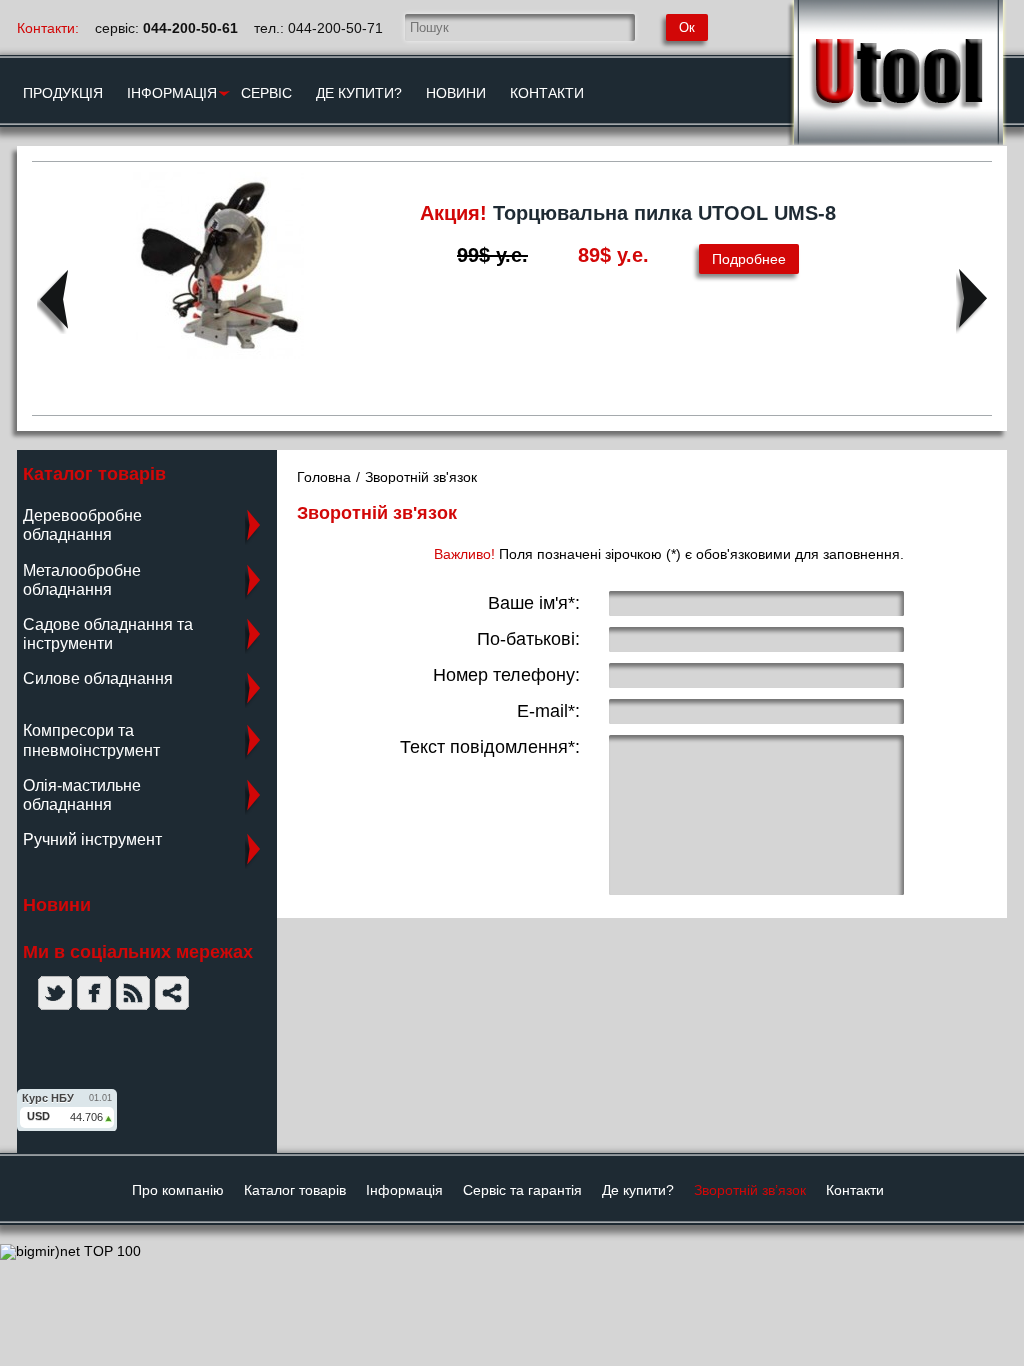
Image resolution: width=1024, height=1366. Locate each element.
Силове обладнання (98, 678)
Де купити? (638, 1190)
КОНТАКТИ (547, 93)
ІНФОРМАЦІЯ (172, 93)
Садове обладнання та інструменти (108, 634)
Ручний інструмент (92, 839)
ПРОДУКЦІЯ (63, 93)
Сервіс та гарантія (522, 1190)
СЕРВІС (266, 93)
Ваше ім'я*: (534, 603)
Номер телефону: (506, 675)
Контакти (855, 1190)
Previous (52, 301)
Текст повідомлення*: (490, 747)
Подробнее (749, 259)
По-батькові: (528, 639)
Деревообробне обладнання (82, 525)
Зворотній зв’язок (750, 1190)
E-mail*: (548, 711)
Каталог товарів (295, 1190)
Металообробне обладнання (82, 580)
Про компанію (178, 1190)
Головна (324, 477)
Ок (687, 27)
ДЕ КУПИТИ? (359, 93)
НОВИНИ (456, 93)
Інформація (404, 1190)
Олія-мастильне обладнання (82, 795)
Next (971, 301)
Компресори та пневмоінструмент (91, 740)
